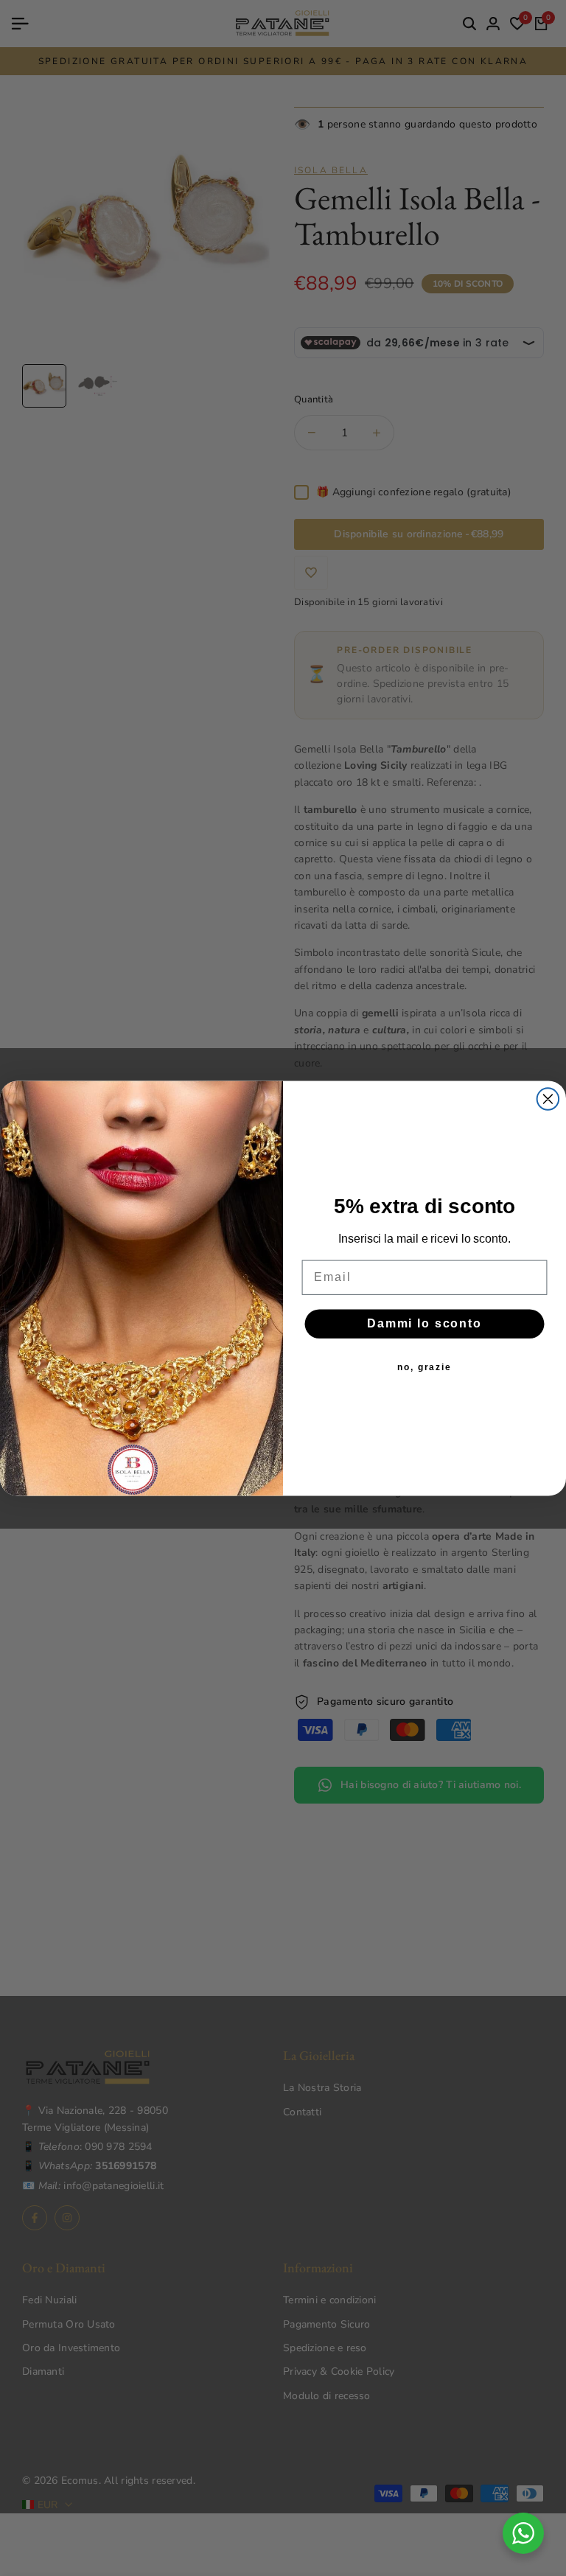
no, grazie (424, 1367)
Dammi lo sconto (424, 1323)
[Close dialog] (548, 1099)
